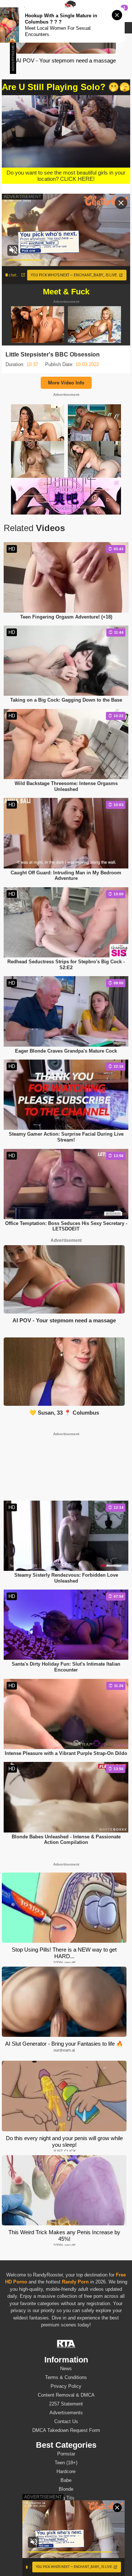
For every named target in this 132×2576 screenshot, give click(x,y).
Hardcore (66, 2471)
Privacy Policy (66, 2386)
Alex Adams (66, 2521)
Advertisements (66, 2413)
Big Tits (66, 2498)
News (66, 2369)
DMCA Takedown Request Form (66, 2430)
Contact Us (66, 2421)
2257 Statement (66, 2404)
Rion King (66, 2539)
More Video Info (66, 383)
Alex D (66, 2566)
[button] (66, 131)
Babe (66, 2480)
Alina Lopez (66, 2530)
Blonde (66, 2489)
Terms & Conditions (66, 2377)
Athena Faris (66, 2548)
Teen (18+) (66, 2463)
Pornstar (66, 2454)
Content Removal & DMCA (66, 2395)
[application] (66, 131)
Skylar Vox (66, 2557)
